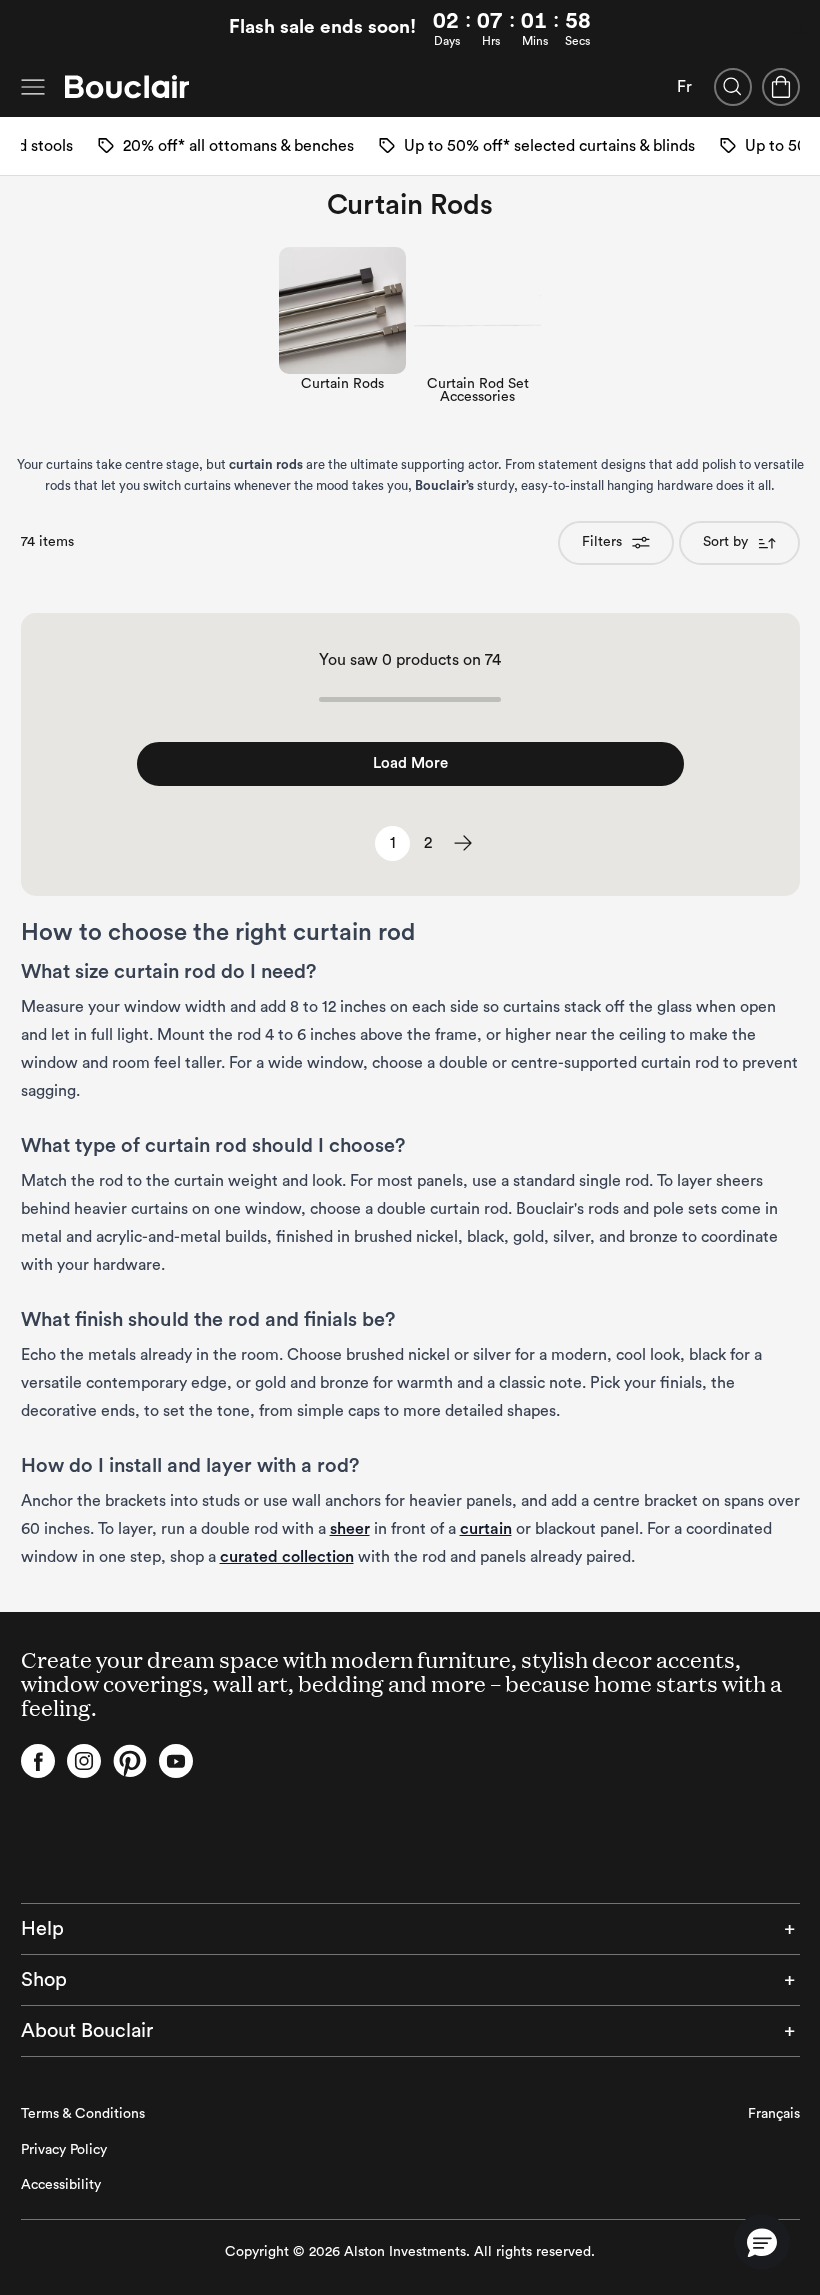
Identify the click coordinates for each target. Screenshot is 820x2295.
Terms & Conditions (83, 2114)
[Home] (127, 87)
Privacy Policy (64, 2150)
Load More (410, 763)
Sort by (725, 542)
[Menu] (33, 87)
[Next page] (462, 843)
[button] (762, 2242)
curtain (486, 1529)
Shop (44, 1980)
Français (774, 2114)
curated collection (287, 1557)
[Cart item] (781, 87)
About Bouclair (87, 2031)
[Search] (733, 87)
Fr (684, 87)
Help (42, 1929)
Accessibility (61, 2185)
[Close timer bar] (798, 29)
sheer (350, 1529)
